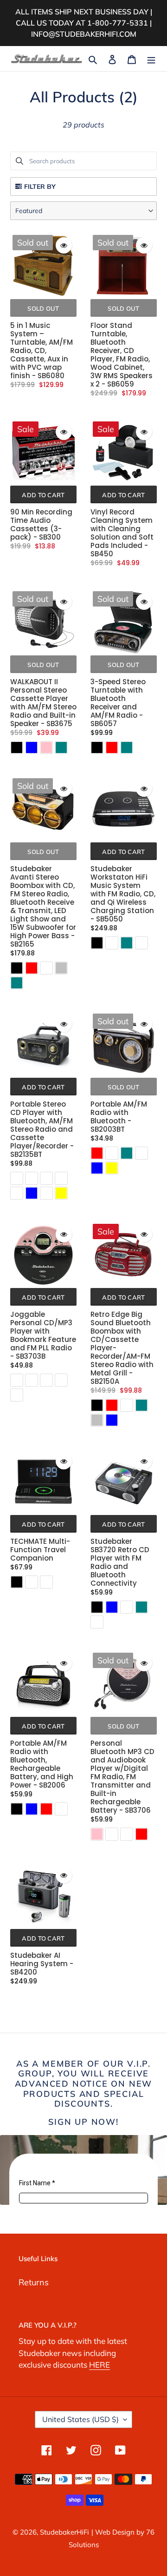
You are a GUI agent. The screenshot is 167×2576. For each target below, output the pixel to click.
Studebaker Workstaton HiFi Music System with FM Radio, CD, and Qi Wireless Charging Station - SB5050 (123, 894)
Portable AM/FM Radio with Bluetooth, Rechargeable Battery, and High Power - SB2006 (42, 1764)
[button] (83, 211)
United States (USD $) (80, 2419)
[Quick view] (64, 245)
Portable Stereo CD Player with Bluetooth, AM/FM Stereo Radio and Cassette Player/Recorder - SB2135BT (42, 1129)
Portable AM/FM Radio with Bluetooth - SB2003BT (119, 1117)
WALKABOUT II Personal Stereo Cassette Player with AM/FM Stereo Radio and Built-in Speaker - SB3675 (43, 703)
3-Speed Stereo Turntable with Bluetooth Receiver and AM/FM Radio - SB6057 (118, 703)
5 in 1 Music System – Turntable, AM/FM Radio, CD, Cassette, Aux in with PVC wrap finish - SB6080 (42, 351)
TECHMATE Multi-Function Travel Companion (40, 1550)
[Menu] (151, 58)
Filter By (40, 187)
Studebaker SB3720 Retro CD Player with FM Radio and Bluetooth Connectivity (120, 1562)
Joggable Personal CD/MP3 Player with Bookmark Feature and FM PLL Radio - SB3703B (43, 1335)
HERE (100, 2365)
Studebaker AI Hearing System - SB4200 (42, 1964)
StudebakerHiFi (64, 2532)
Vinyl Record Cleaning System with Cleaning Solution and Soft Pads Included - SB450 (122, 533)
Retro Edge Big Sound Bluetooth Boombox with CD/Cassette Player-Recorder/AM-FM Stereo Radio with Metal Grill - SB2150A (122, 1348)
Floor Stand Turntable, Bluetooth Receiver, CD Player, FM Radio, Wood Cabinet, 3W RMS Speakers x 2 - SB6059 (122, 355)
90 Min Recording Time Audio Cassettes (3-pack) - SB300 (41, 525)
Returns (34, 2282)
